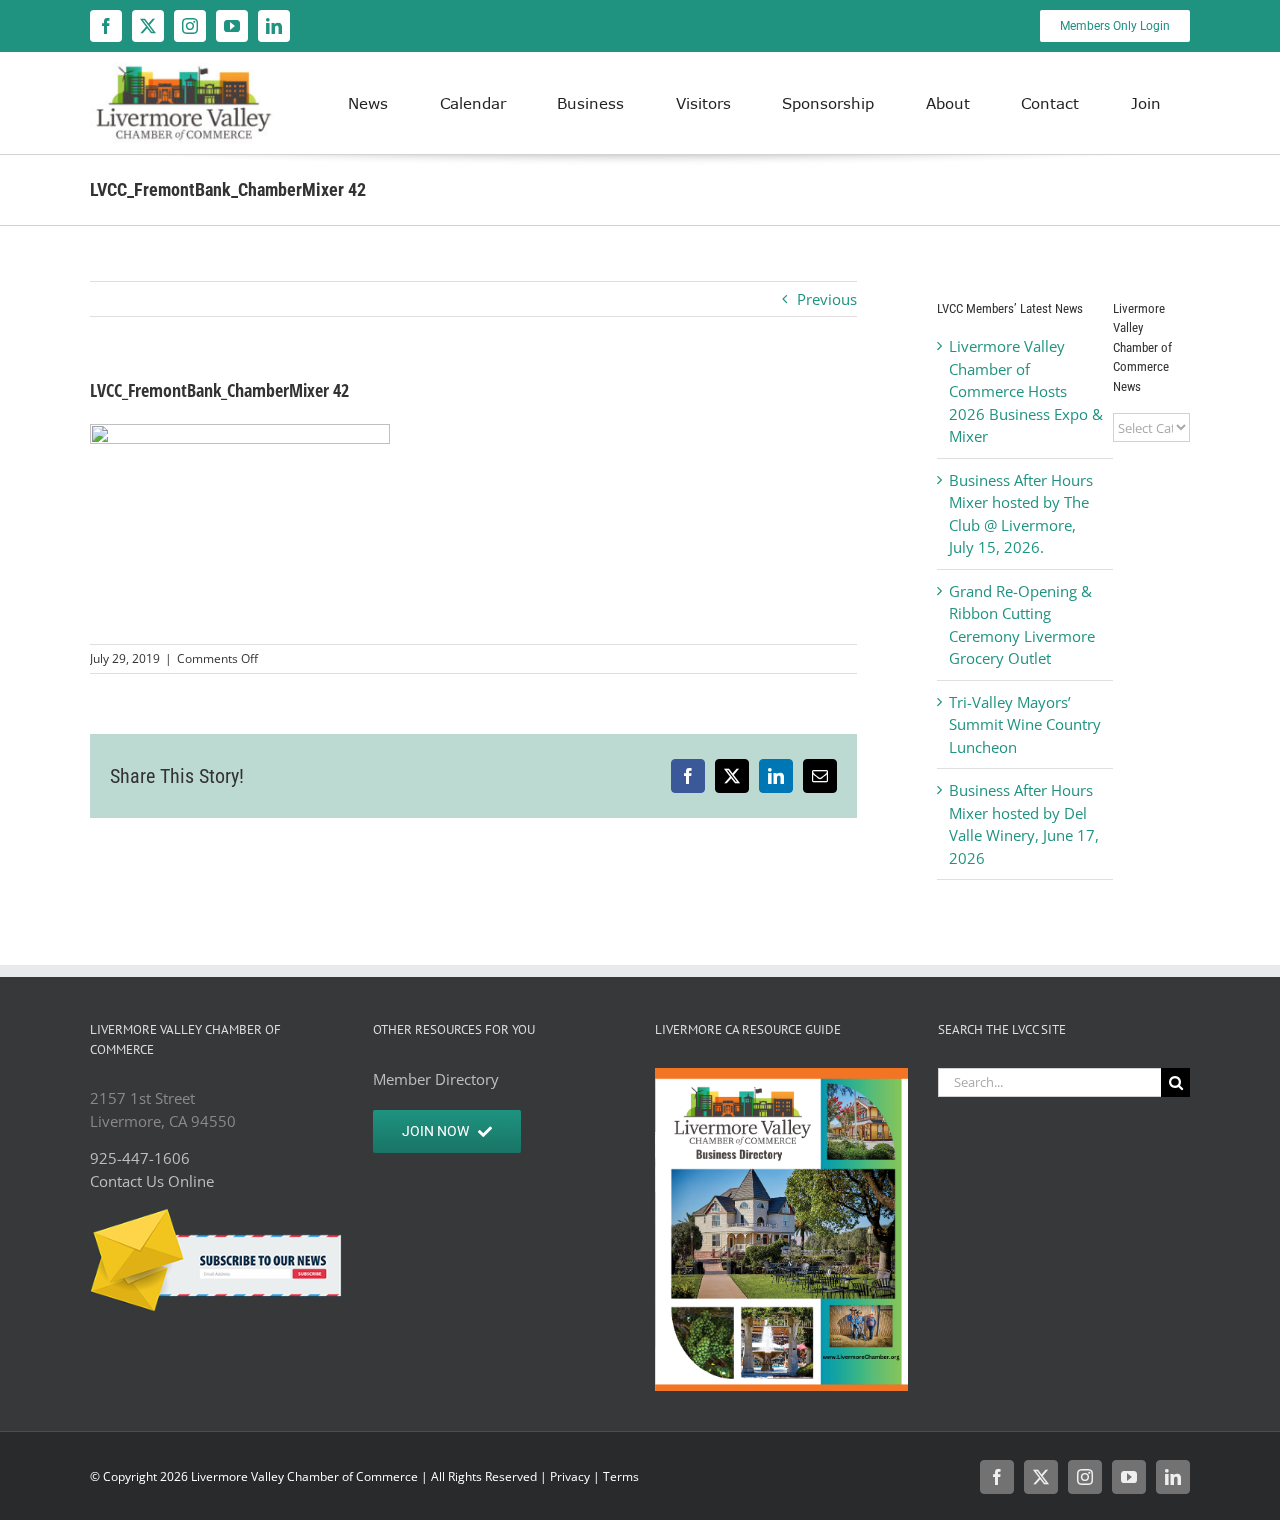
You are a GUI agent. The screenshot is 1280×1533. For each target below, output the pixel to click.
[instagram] (190, 26)
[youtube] (232, 26)
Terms (621, 1476)
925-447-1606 (140, 1158)
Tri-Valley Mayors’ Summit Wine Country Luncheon (1025, 724)
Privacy (570, 1476)
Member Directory (436, 1079)
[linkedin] (274, 26)
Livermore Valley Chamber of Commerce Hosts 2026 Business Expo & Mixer (1026, 391)
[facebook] (106, 26)
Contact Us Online (152, 1181)
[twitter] (148, 26)
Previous (827, 299)
